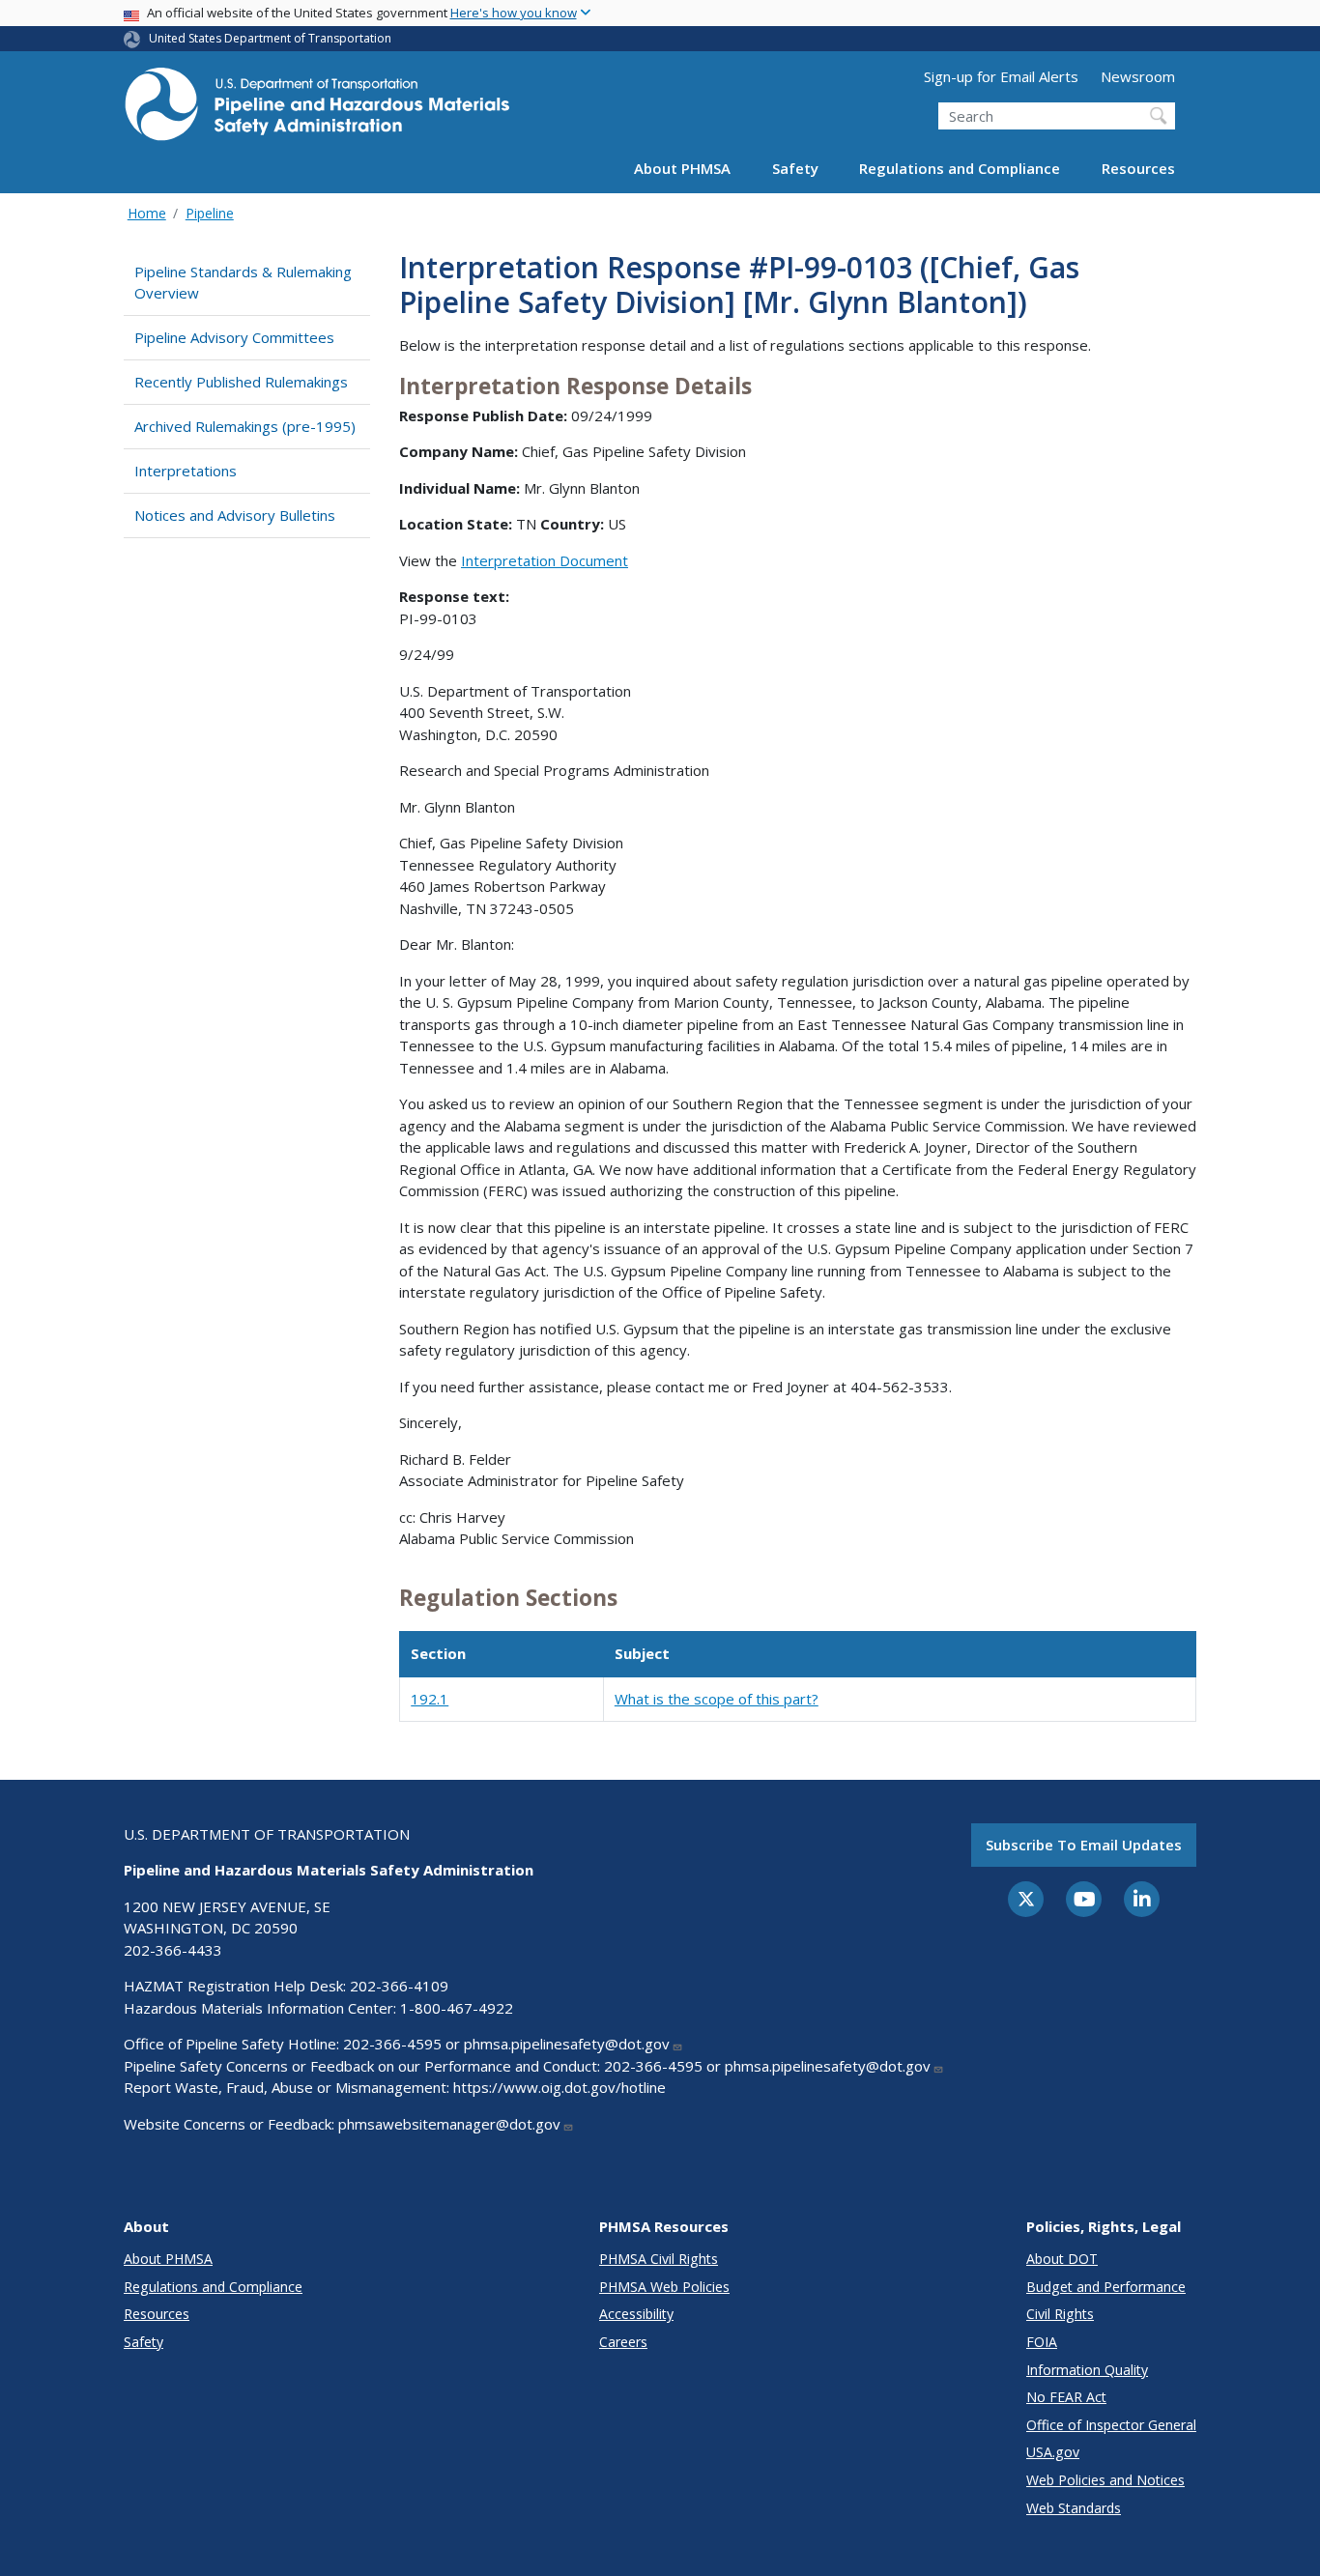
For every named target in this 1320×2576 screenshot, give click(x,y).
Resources (1138, 168)
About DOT (1062, 2259)
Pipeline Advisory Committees (234, 337)
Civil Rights (1060, 2314)
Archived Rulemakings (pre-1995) (245, 426)
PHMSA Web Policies (664, 2287)
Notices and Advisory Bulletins (235, 515)
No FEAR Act (1066, 2397)
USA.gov (1053, 2452)
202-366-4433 (173, 1950)
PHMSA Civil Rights (659, 2259)
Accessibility (636, 2314)
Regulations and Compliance (960, 168)
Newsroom (1138, 76)
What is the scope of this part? (717, 1699)
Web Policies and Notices (1105, 2480)
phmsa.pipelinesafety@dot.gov (567, 2044)
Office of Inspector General (1111, 2425)
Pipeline (210, 213)
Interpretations (186, 471)
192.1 (430, 1699)
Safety (795, 168)
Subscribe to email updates (1084, 1845)
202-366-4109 (399, 1986)
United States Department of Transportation (270, 38)
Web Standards (1074, 2508)
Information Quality (1087, 2370)
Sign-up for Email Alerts (1001, 76)
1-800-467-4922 (457, 2008)
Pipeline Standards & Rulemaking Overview (243, 283)
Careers (623, 2342)
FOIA (1042, 2342)
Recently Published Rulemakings (241, 382)
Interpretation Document (545, 560)
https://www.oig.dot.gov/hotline (560, 2087)
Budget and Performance (1106, 2287)
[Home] (317, 110)
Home (147, 213)
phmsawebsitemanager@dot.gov (449, 2124)
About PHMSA (682, 168)
